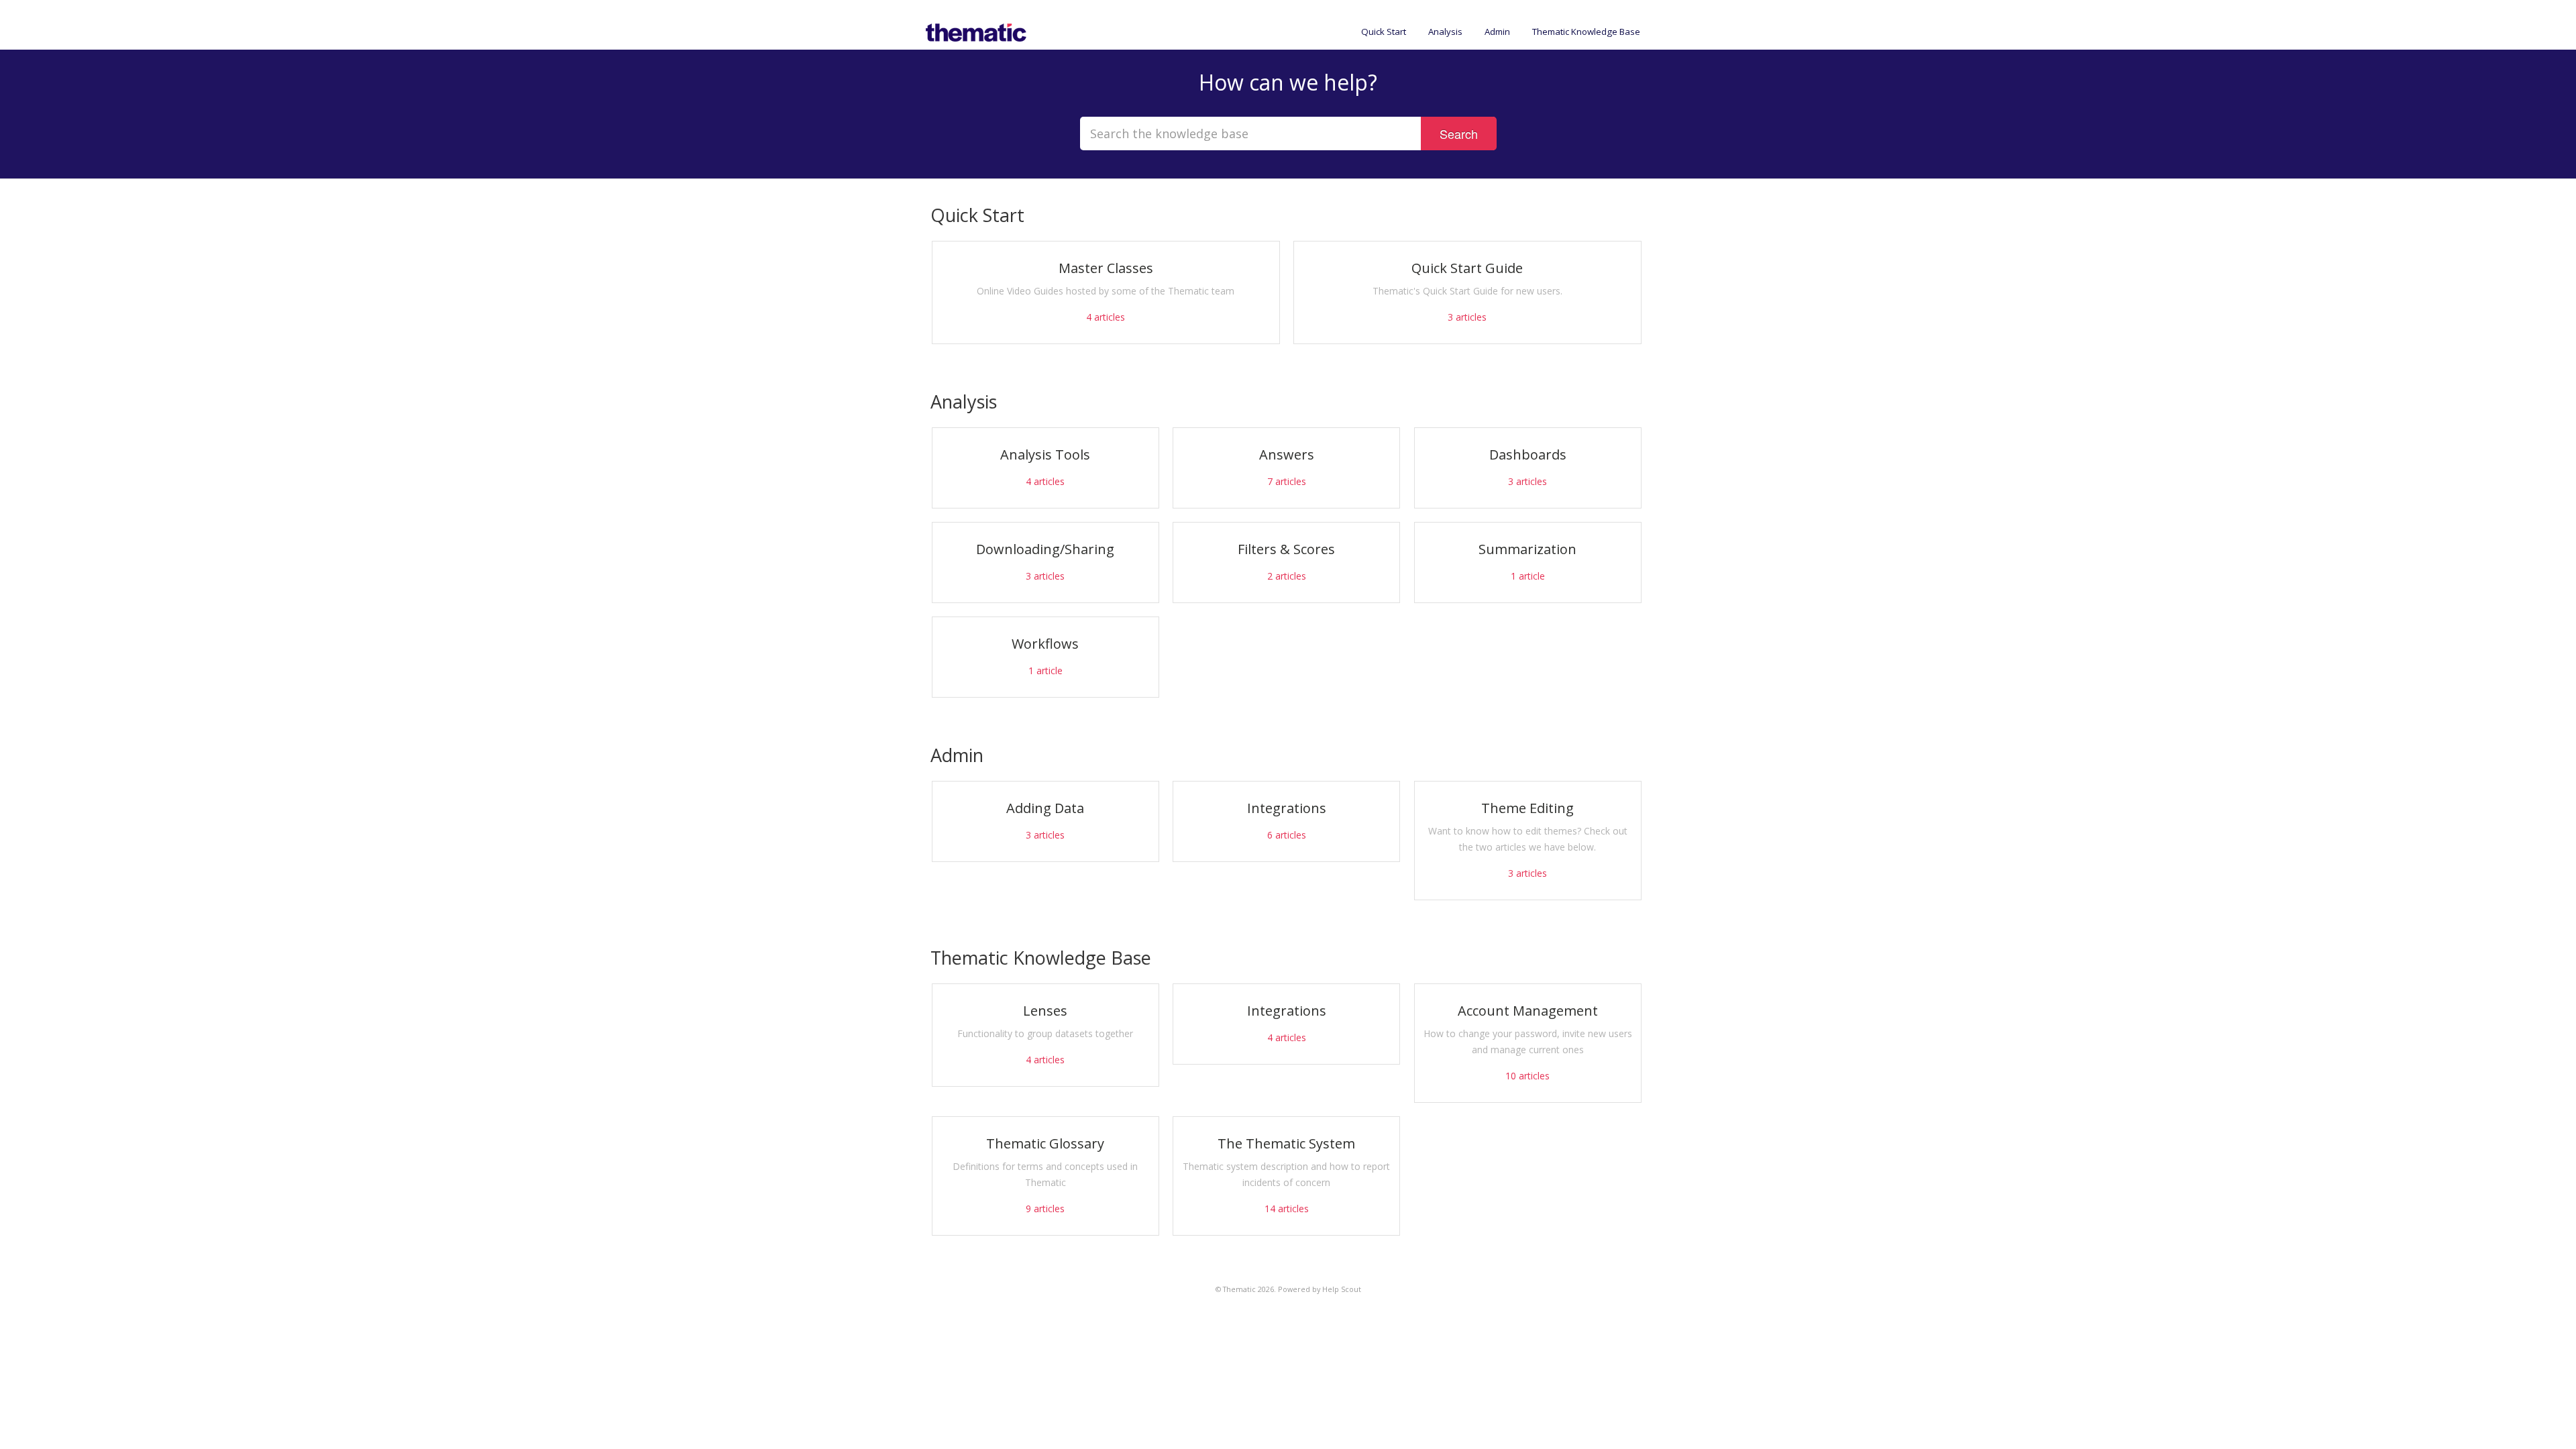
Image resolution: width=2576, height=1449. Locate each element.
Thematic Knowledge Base (1586, 32)
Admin (1497, 32)
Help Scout (1342, 1289)
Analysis (1445, 32)
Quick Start (1384, 32)
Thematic (1239, 1289)
